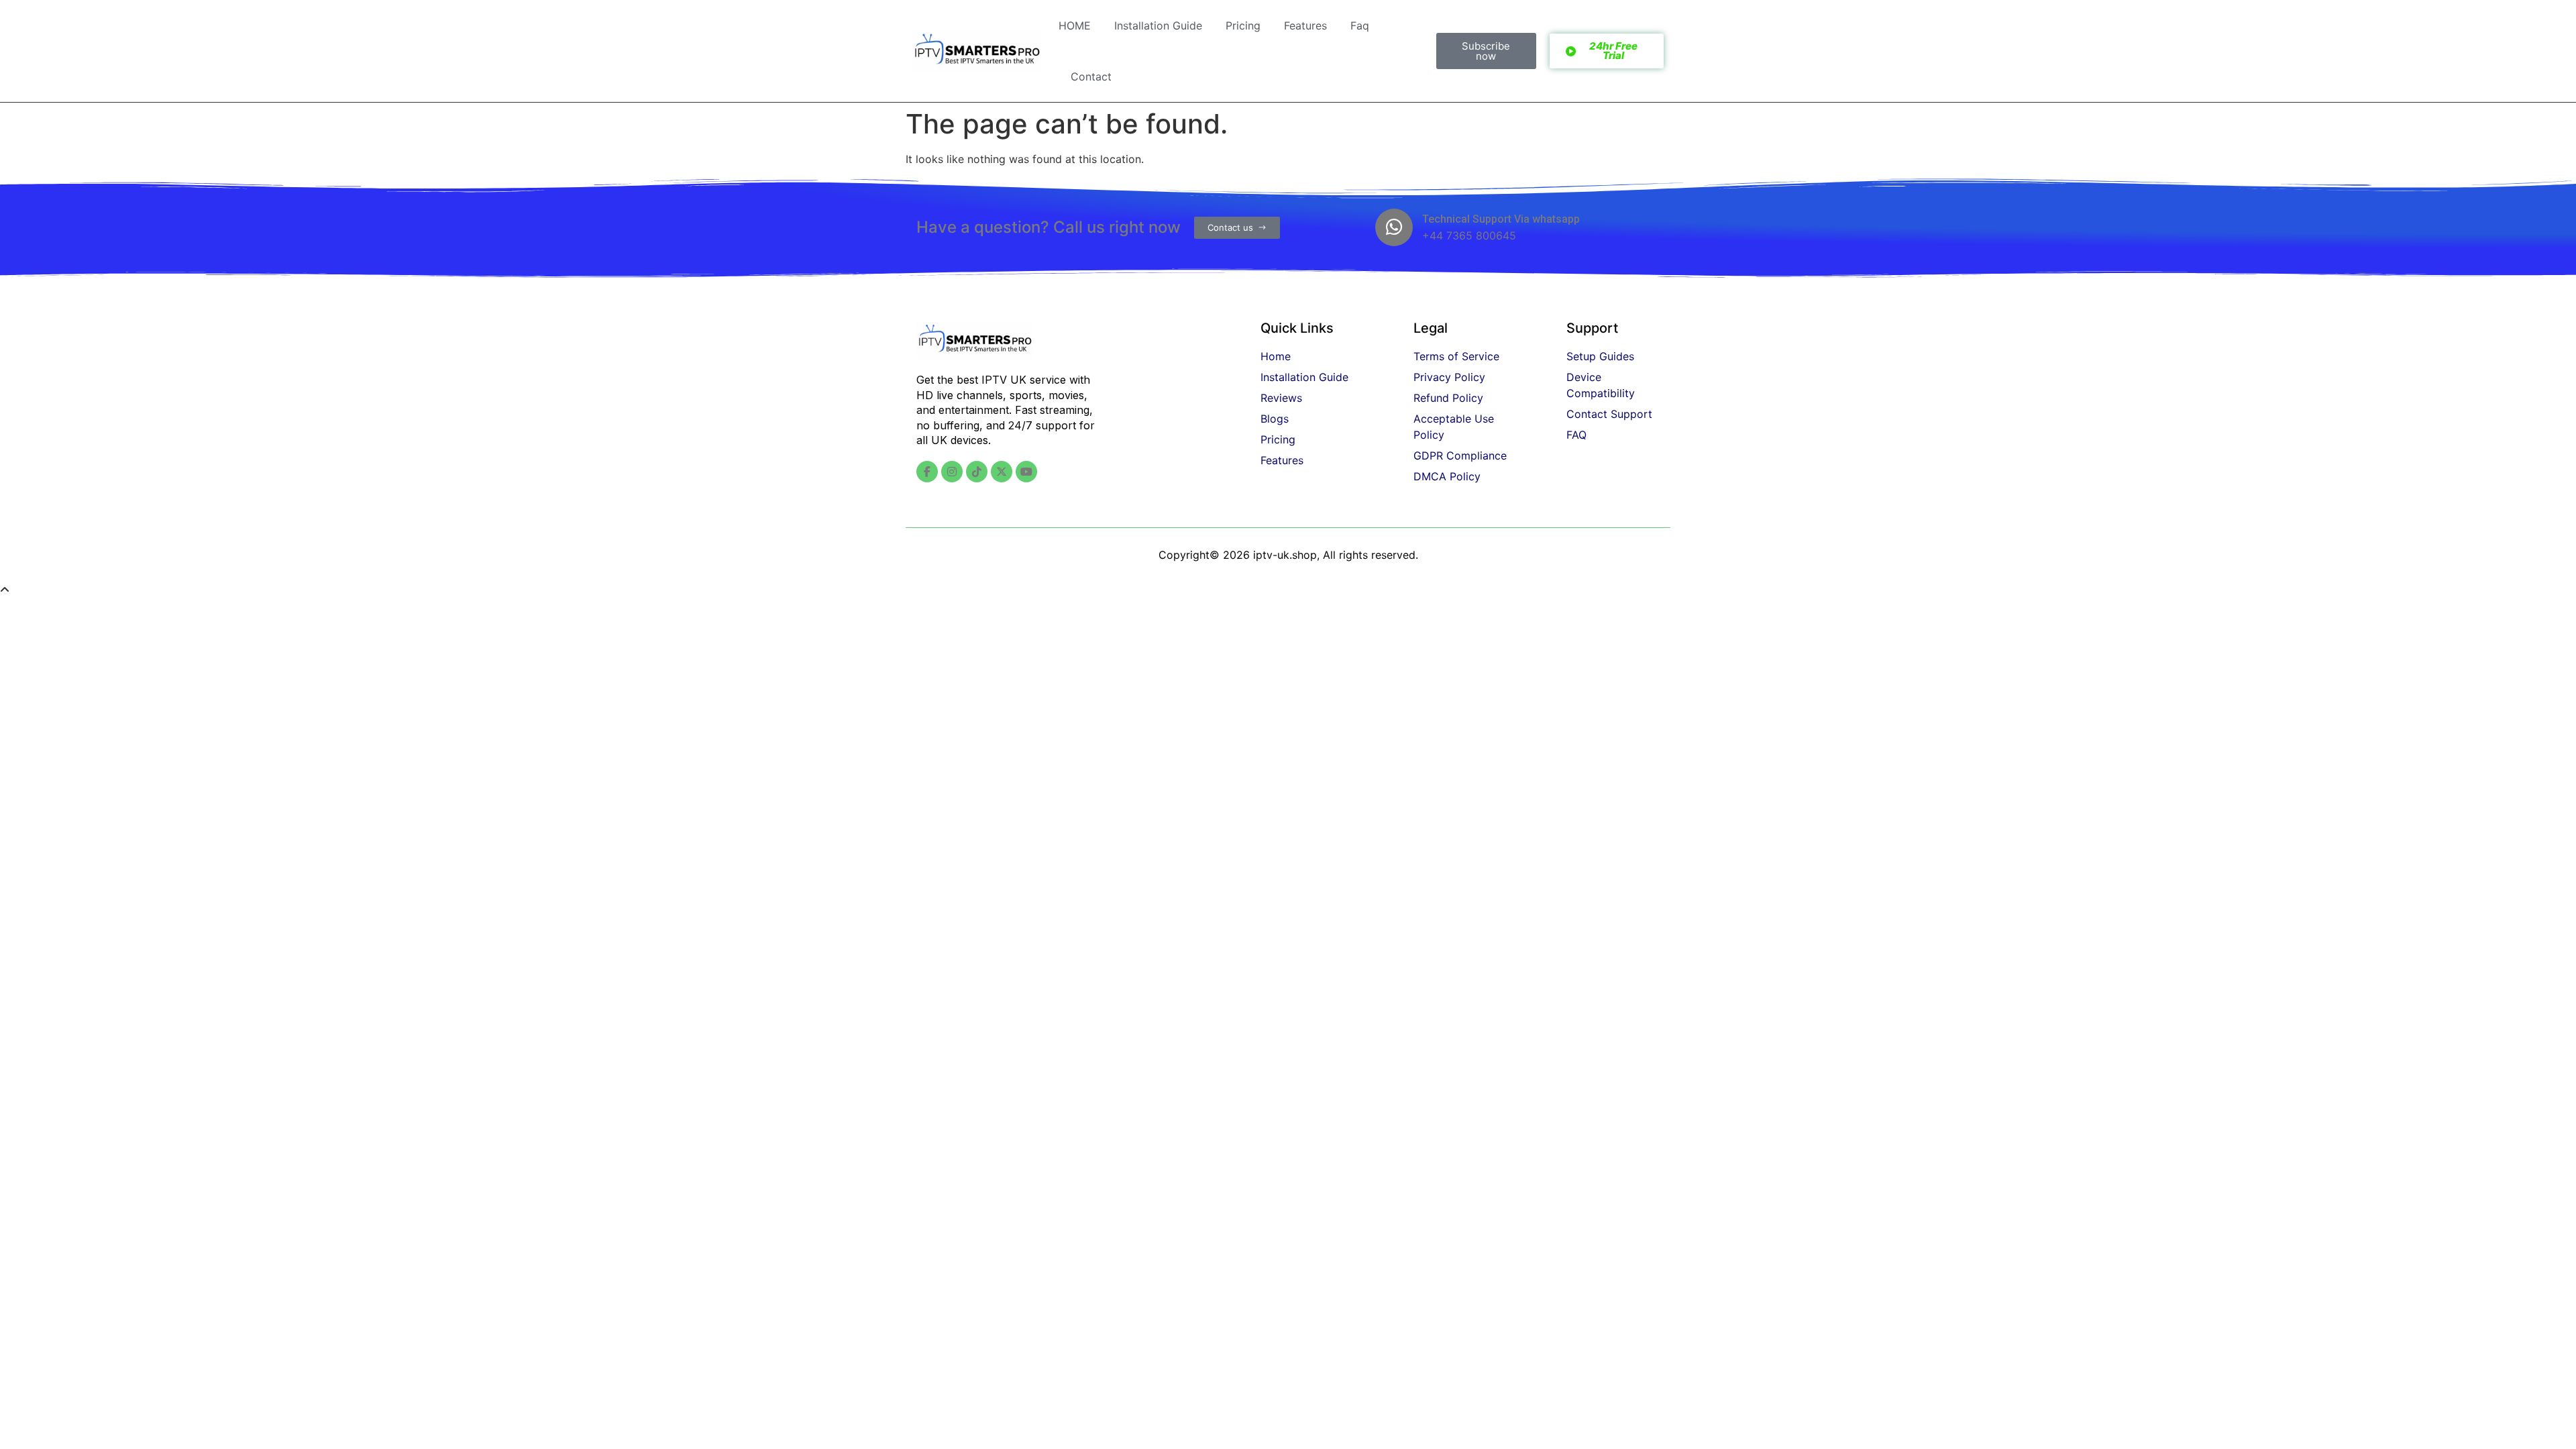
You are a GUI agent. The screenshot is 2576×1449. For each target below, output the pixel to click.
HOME (1075, 25)
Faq (1360, 25)
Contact (1091, 76)
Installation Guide (1158, 25)
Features (1305, 25)
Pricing (1243, 25)
